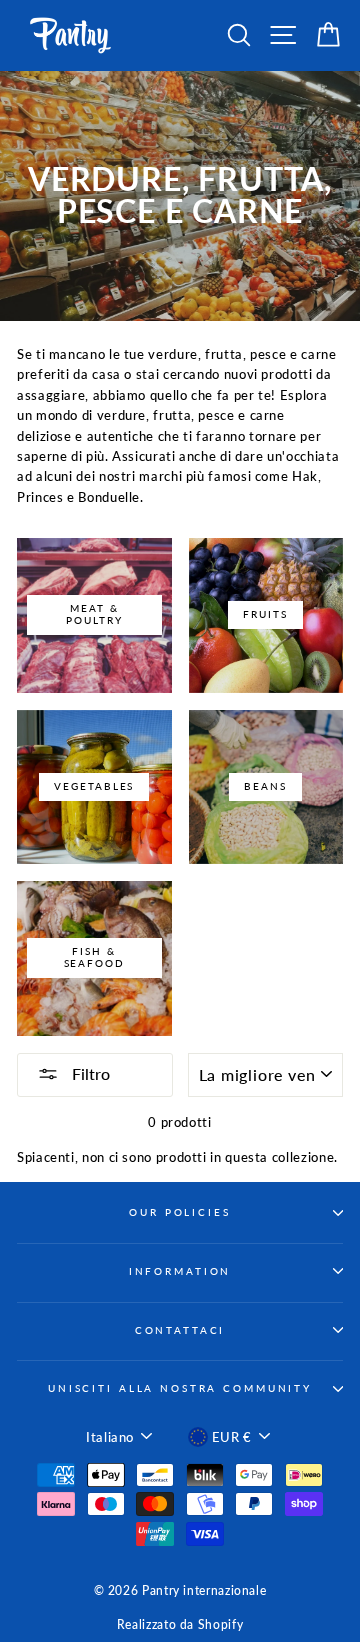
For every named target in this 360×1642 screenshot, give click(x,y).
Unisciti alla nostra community (180, 1388)
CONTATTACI (180, 1330)
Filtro (89, 1073)
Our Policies (179, 1212)
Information (180, 1271)
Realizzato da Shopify (180, 1624)
